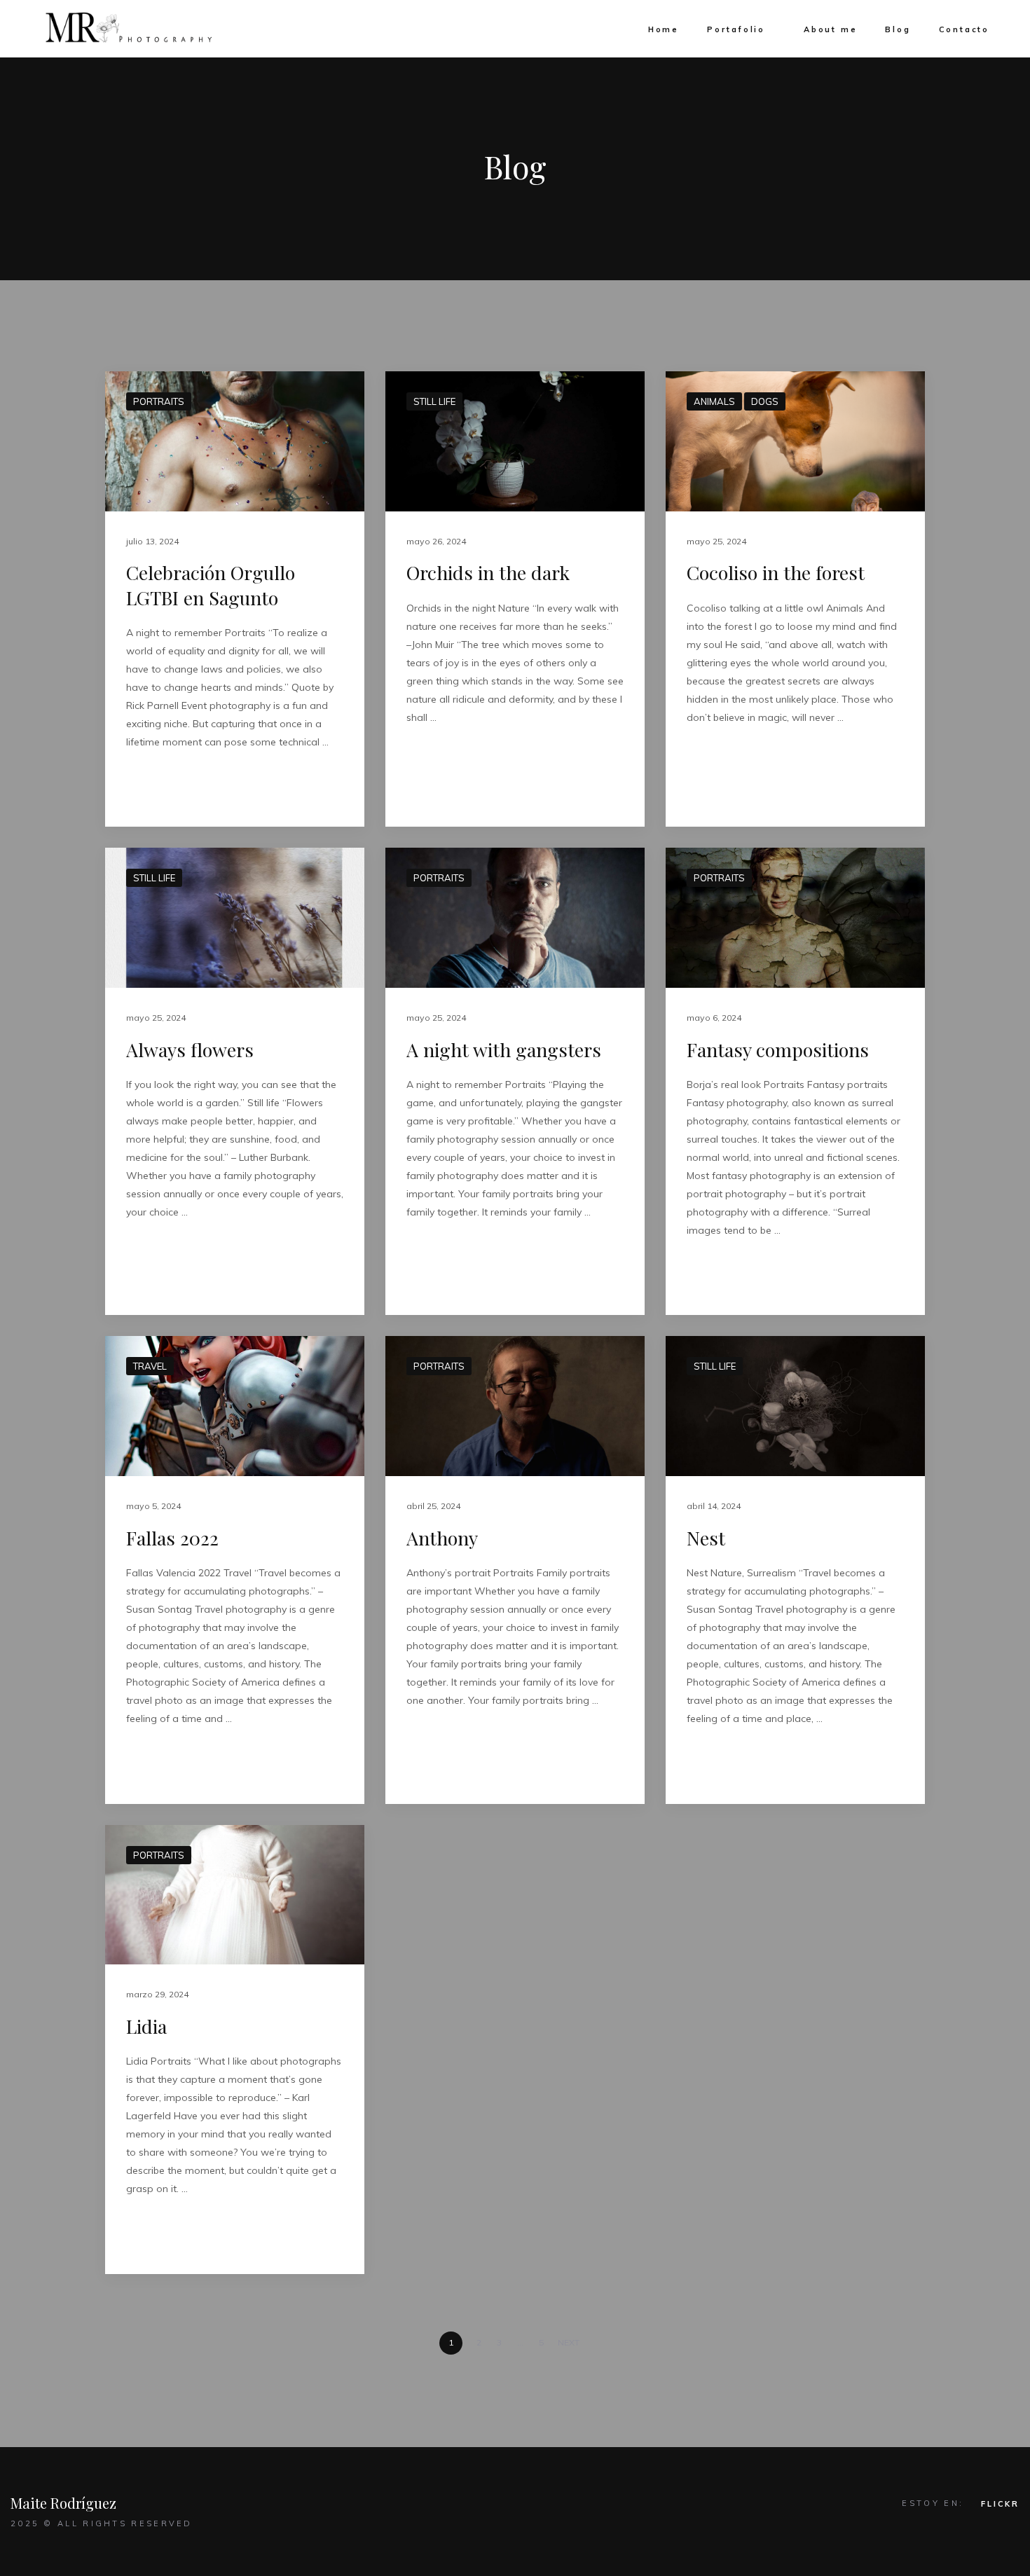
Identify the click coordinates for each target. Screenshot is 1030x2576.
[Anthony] (515, 1406)
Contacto (964, 29)
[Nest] (795, 1406)
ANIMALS (714, 401)
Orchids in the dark (488, 572)
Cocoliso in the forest (776, 572)
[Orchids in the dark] (515, 441)
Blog (898, 29)
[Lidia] (235, 1895)
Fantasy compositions (778, 1049)
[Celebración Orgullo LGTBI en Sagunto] (235, 441)
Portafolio (736, 29)
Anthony (442, 1538)
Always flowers (190, 1049)
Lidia (146, 2026)
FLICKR (1000, 2504)
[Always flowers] (235, 918)
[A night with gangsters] (515, 918)
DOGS (765, 401)
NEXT (570, 2342)
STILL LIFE (434, 401)
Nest (706, 1538)
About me (830, 29)
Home (664, 29)
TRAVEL (150, 1366)
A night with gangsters (504, 1049)
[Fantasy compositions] (795, 918)
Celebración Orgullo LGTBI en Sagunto (211, 585)
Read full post (166, 786)
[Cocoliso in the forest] (795, 441)
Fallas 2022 (172, 1538)
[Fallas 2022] (235, 1406)
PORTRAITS (159, 401)
